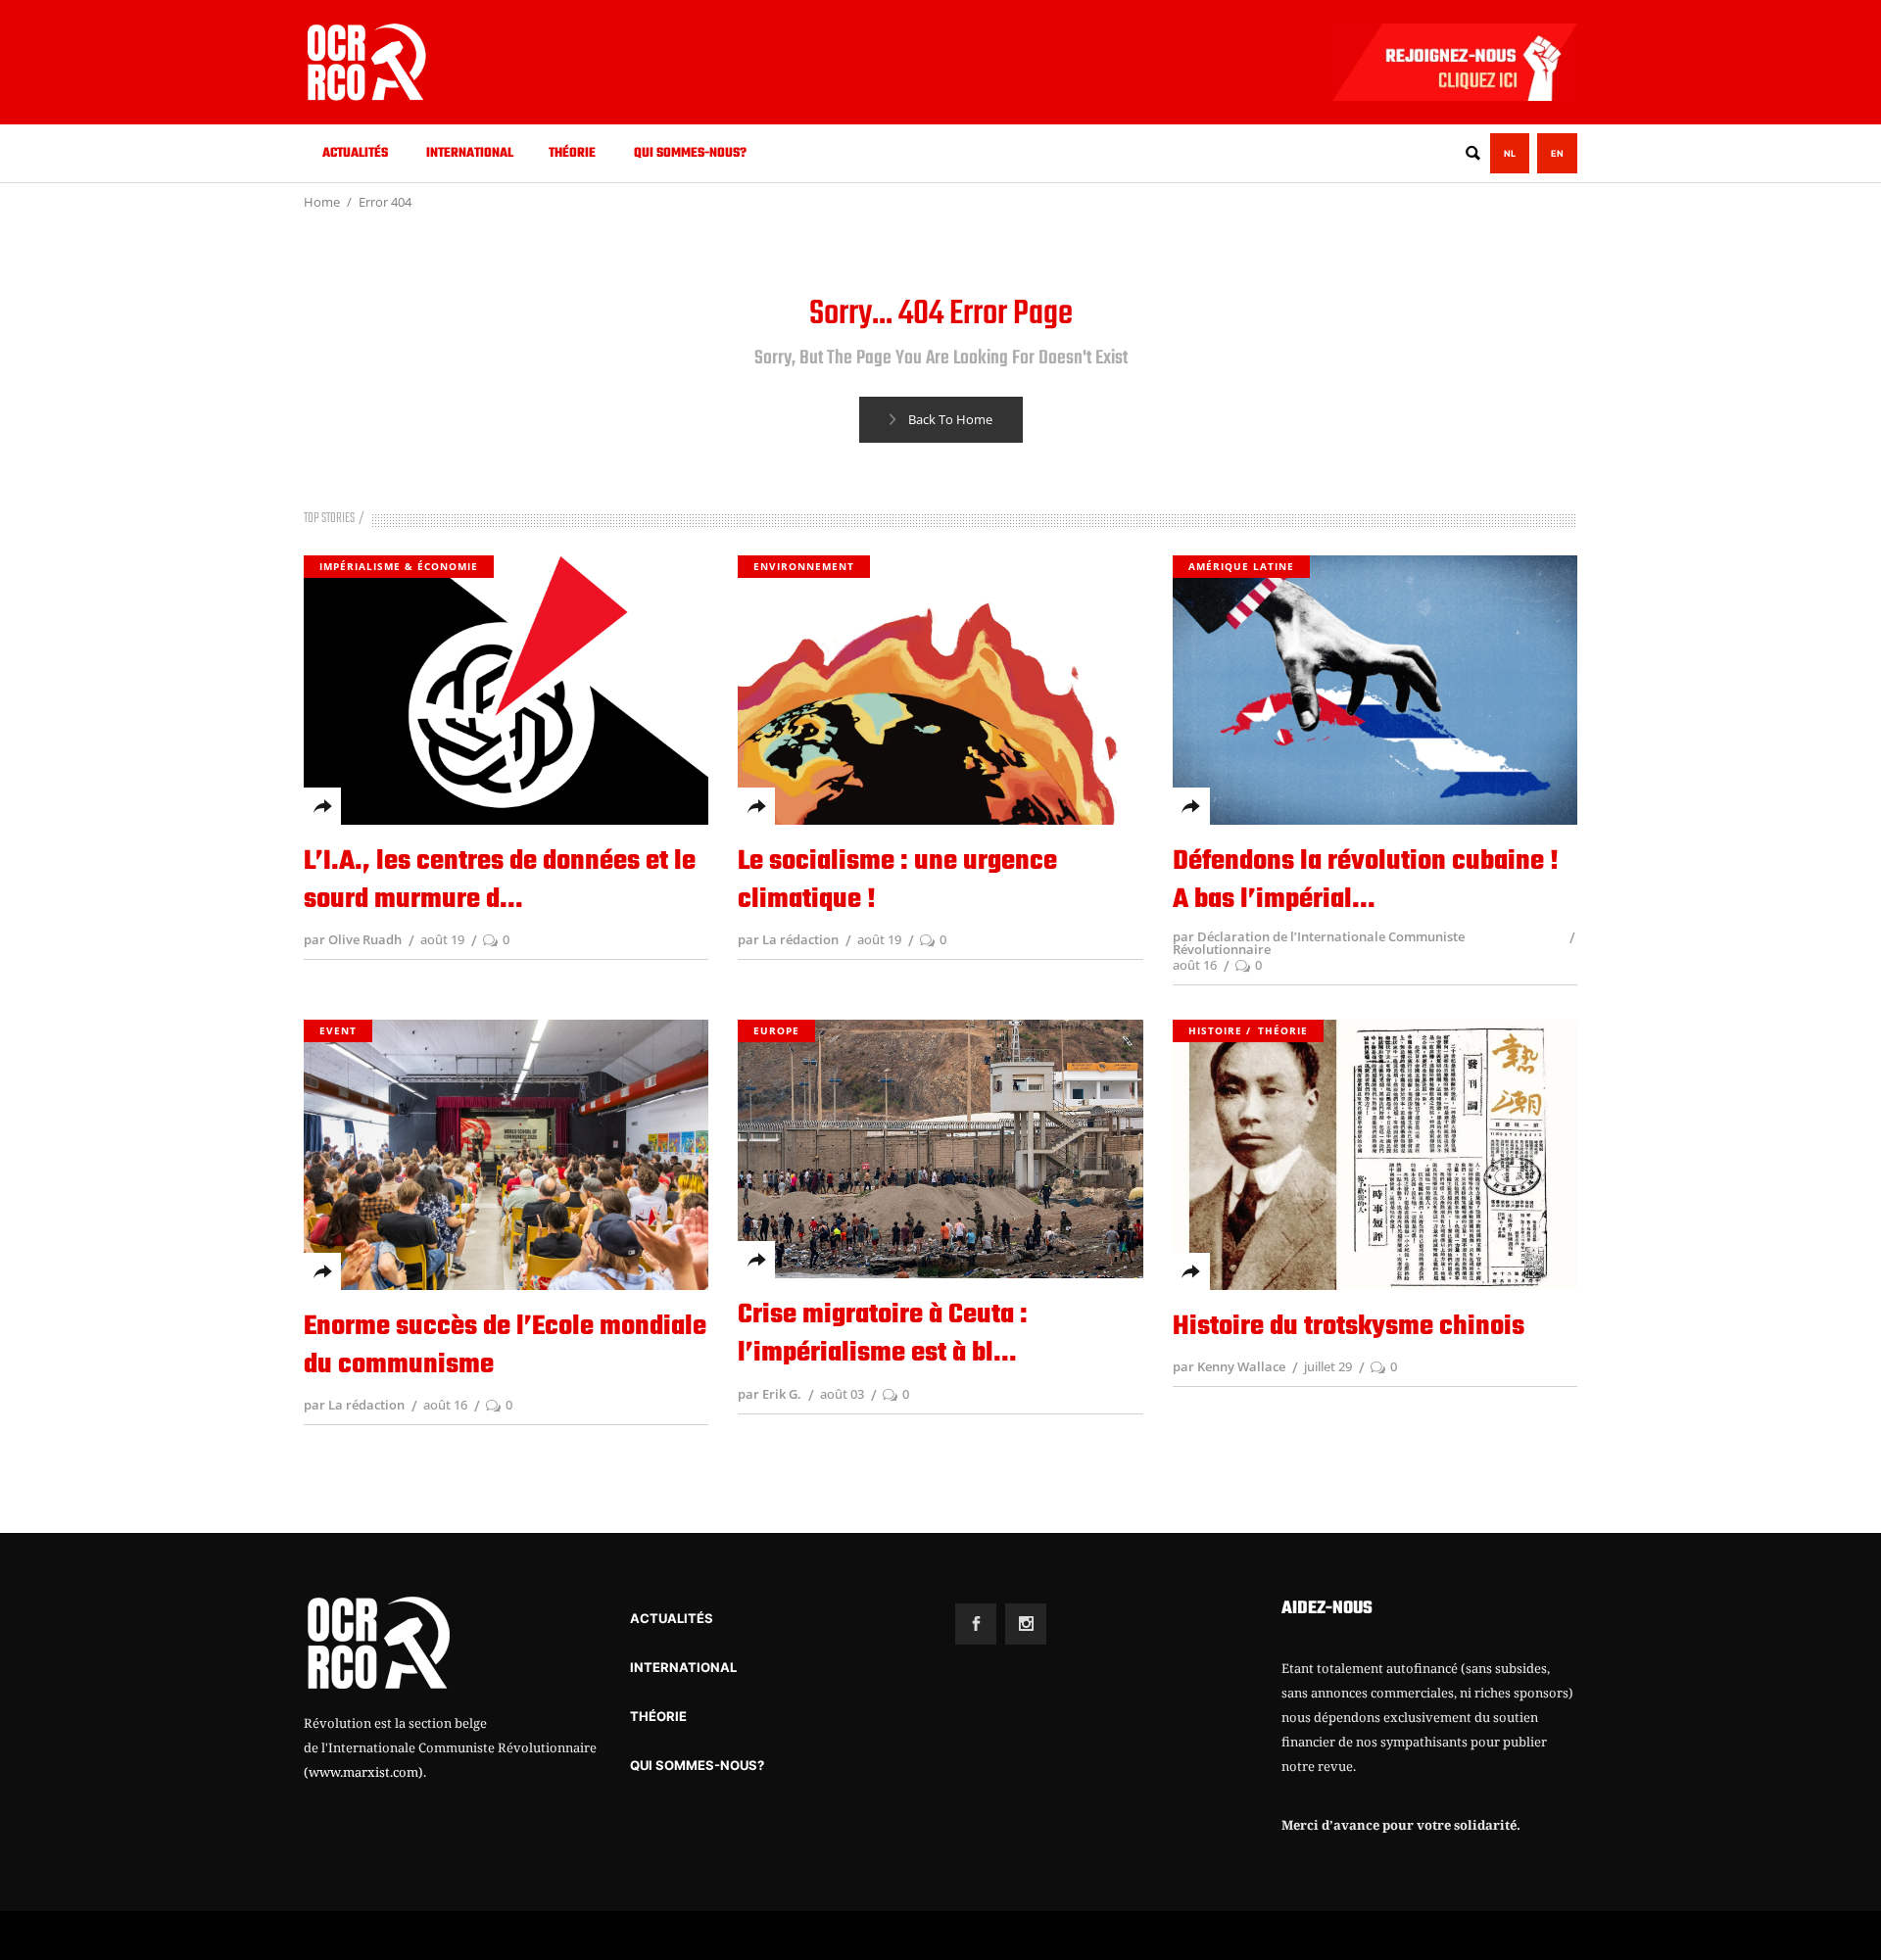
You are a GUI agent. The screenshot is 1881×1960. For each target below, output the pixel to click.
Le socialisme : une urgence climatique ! (897, 881)
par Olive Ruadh (353, 939)
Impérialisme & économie (399, 566)
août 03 (842, 1394)
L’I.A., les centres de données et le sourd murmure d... (500, 881)
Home (322, 202)
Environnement (804, 566)
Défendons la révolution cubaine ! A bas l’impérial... (1366, 881)
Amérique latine (1241, 566)
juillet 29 (1328, 1366)
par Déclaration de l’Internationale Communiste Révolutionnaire (1319, 943)
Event (338, 1030)
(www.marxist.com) (363, 1772)
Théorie (1283, 1030)
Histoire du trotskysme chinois (1349, 1327)
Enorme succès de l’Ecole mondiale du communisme (505, 1346)
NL (1510, 153)
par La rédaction (788, 939)
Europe (776, 1030)
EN (1557, 153)
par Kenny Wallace (1229, 1366)
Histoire (1215, 1030)
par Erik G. (770, 1394)
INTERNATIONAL (683, 1667)
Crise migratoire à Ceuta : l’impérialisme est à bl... (883, 1334)
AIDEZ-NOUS (1327, 1609)
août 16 (1195, 965)
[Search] (1472, 153)
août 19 (442, 939)
